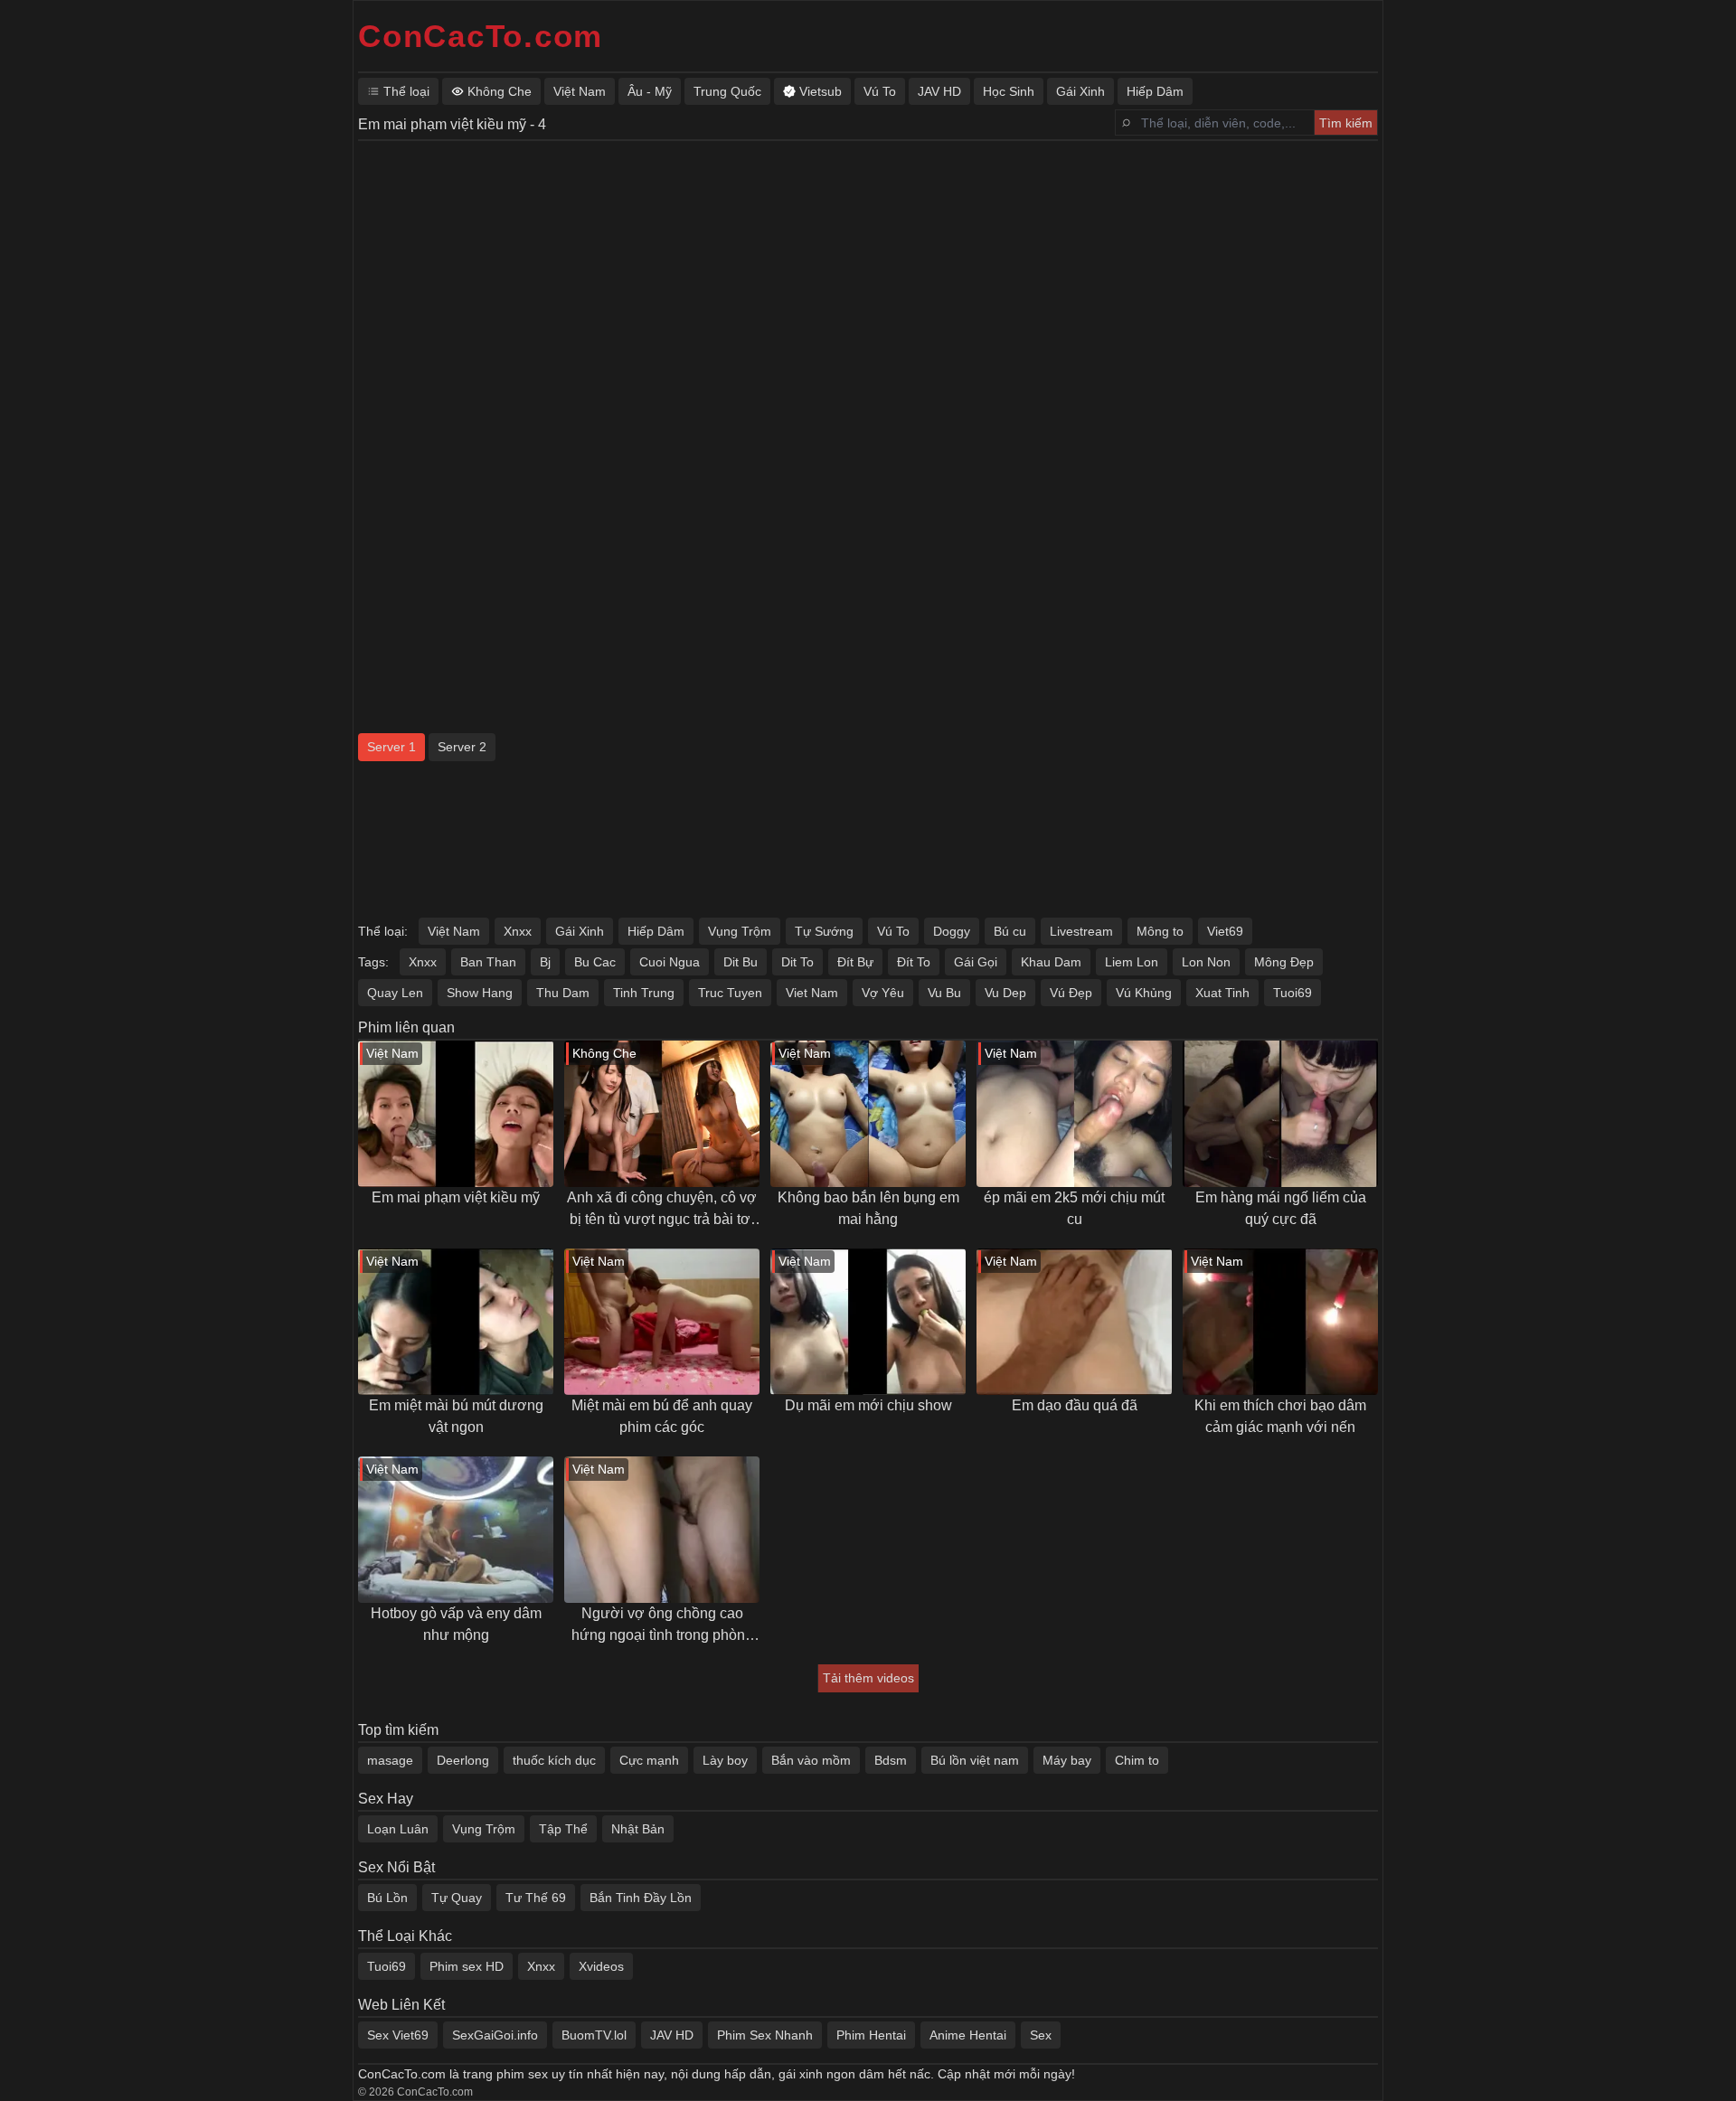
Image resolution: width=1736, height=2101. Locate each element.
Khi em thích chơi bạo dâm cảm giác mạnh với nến (1280, 1416)
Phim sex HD (467, 1966)
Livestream (1081, 931)
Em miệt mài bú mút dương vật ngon (456, 1416)
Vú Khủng (1144, 993)
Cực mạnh (649, 1760)
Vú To (893, 931)
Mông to (1160, 931)
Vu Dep (1005, 993)
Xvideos (601, 1966)
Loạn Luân (398, 1829)
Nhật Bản (638, 1829)
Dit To (797, 962)
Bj (545, 962)
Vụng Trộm (740, 931)
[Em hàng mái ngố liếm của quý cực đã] (1280, 1114)
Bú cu (1010, 931)
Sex (1041, 2035)
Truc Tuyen (730, 993)
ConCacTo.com (481, 36)
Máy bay (1067, 1760)
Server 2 (462, 747)
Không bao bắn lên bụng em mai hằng (868, 1208)
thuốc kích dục (554, 1760)
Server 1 (392, 747)
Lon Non (1206, 962)
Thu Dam (563, 993)
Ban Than (488, 962)
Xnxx (518, 931)
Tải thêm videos (868, 1678)
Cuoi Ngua (670, 962)
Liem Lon (1132, 962)
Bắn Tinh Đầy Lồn (641, 1898)
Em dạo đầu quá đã (1075, 1405)
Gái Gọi (976, 962)
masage (390, 1760)
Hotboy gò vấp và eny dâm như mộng (456, 1624)
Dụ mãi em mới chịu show (868, 1405)
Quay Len (395, 993)
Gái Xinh (580, 931)
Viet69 (1225, 931)
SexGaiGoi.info (495, 2035)
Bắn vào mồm (811, 1760)
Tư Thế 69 (536, 1898)
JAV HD (672, 2035)
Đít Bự (855, 962)
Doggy (952, 931)
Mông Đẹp (1284, 962)
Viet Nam (812, 993)
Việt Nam (454, 931)
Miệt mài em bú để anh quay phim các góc (662, 1416)
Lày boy (725, 1760)
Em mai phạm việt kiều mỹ (456, 1197)
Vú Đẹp (1071, 993)
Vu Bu (944, 993)
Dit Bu (741, 962)
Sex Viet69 (398, 2035)
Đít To (914, 962)
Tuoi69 (1293, 993)
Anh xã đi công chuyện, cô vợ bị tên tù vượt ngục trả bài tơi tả (662, 1210)
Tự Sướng (824, 931)
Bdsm (891, 1760)
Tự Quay (457, 1898)
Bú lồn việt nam (975, 1760)
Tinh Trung (644, 993)
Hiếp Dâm (656, 931)
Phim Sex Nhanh (765, 2035)
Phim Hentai (871, 2035)
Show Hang (480, 993)
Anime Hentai (968, 2035)
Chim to (1137, 1760)
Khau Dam (1051, 962)
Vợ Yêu (883, 993)
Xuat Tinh (1222, 993)
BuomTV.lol (594, 2035)
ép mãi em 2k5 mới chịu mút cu (1074, 1208)
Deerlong (463, 1760)
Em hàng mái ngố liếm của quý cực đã (1281, 1208)
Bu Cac (595, 962)
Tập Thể (563, 1829)
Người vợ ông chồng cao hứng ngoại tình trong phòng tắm (662, 1626)
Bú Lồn (387, 1898)
